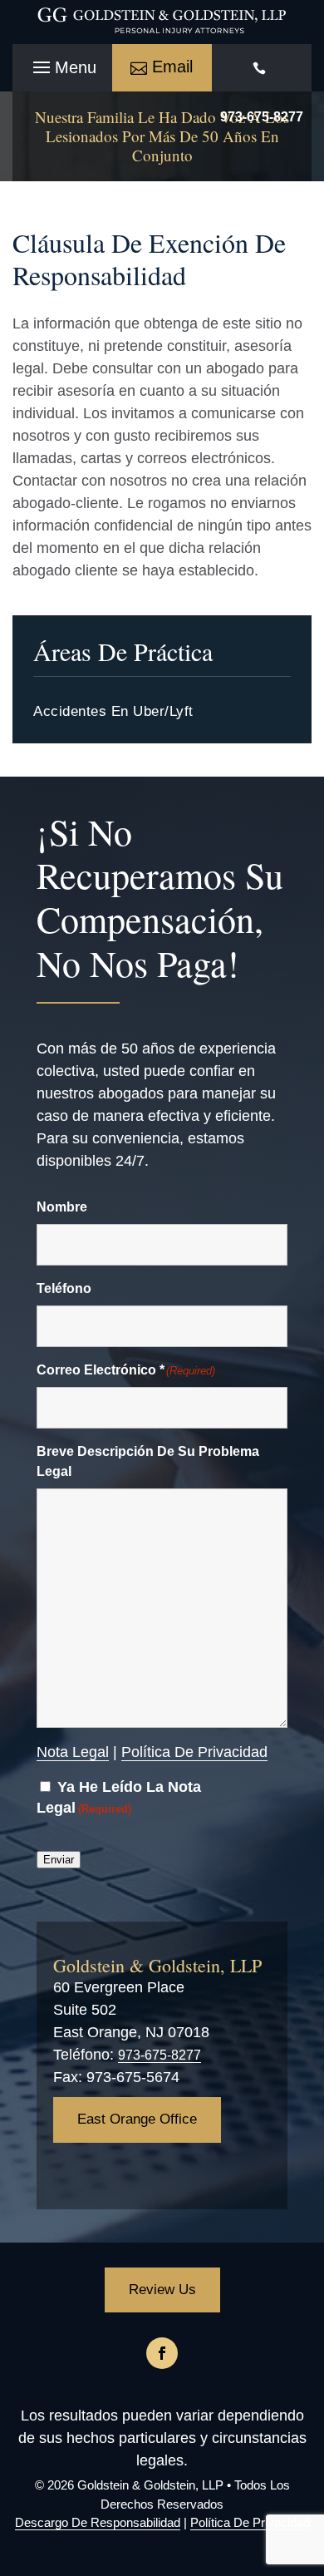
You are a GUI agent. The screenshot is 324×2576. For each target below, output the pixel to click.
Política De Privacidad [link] (194, 1752)
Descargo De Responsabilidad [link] (98, 2522)
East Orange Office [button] (137, 2119)
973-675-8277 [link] (160, 2055)
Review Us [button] (162, 2290)
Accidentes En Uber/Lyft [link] (113, 711)
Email (172, 67)
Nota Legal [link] (73, 1752)
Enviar (59, 1860)
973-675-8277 (262, 117)
